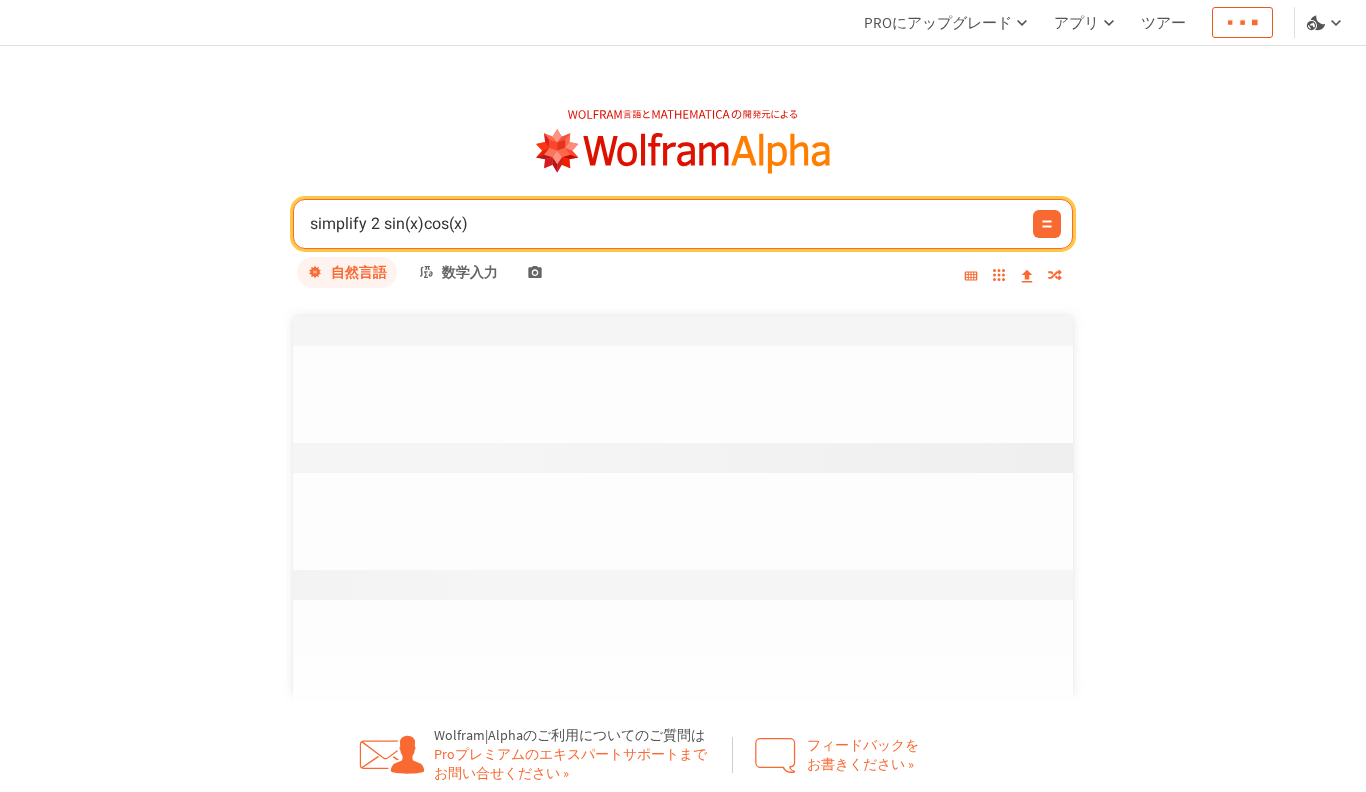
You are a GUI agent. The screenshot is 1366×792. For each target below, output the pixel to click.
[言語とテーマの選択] (1326, 23)
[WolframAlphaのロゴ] (683, 151)
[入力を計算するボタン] (1047, 224)
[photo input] (535, 272)
